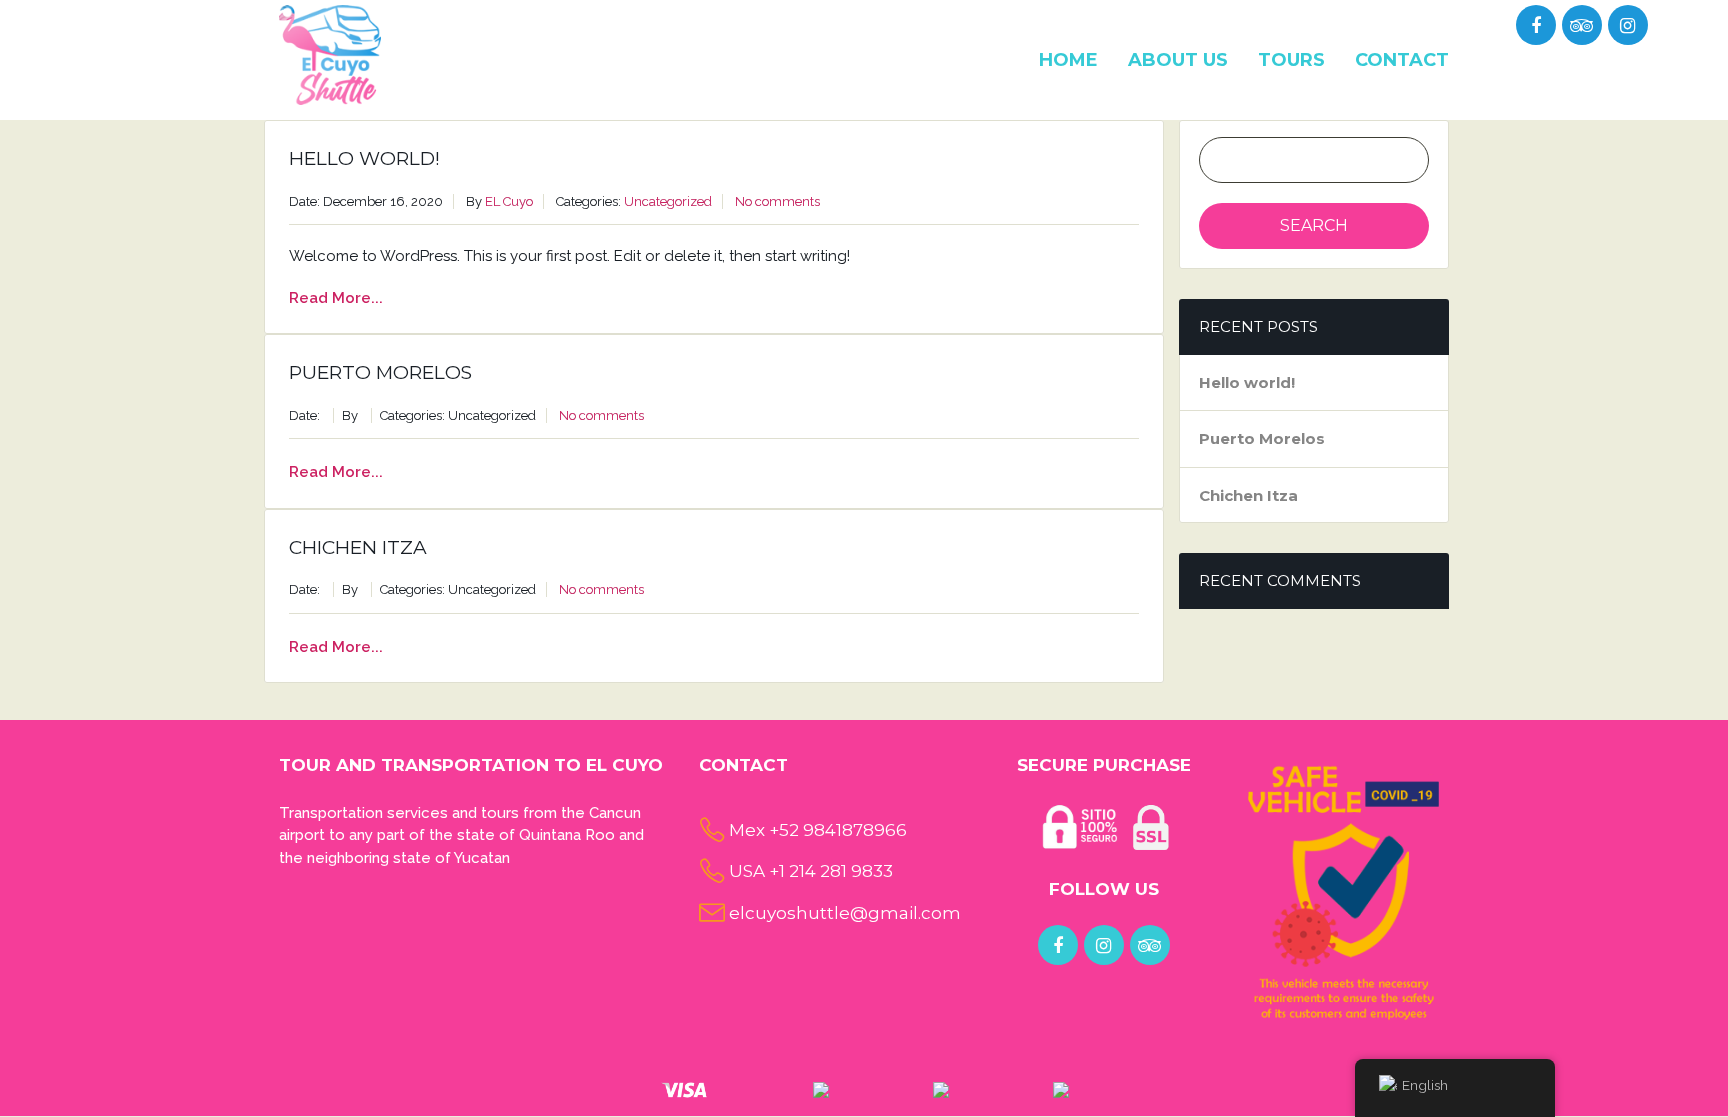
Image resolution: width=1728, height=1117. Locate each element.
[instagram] (1104, 946)
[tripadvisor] (1581, 26)
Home (1068, 60)
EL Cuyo (509, 201)
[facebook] (1058, 946)
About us (1178, 60)
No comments (777, 201)
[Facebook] (1535, 26)
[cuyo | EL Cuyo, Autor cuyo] (330, 53)
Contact (1402, 60)
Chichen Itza (358, 547)
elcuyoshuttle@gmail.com (845, 913)
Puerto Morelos (380, 372)
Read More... (336, 298)
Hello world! (364, 158)
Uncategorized (668, 201)
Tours (1291, 60)
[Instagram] (1627, 26)
